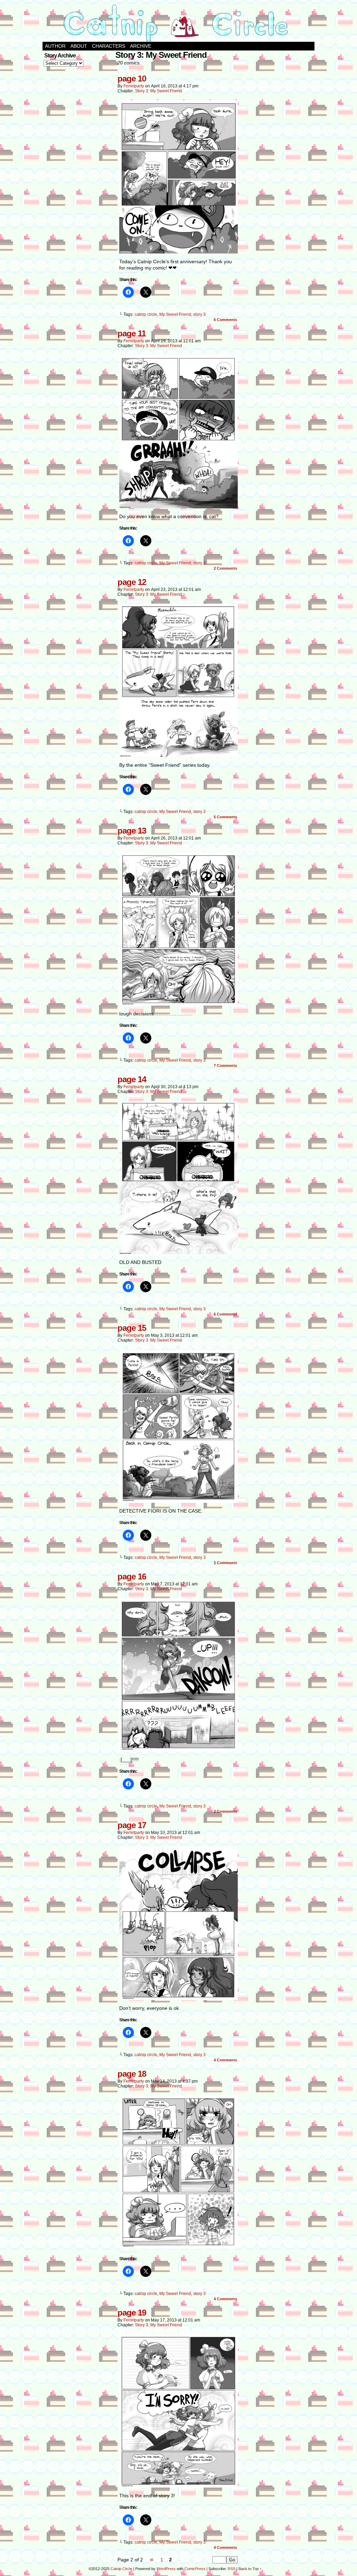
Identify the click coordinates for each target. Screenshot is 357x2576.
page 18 (132, 2074)
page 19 (132, 2313)
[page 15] (178, 1501)
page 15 (132, 1328)
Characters (109, 46)
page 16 (132, 1576)
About (79, 46)
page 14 (132, 1079)
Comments (225, 320)
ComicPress (195, 2569)
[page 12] (178, 755)
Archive (141, 46)
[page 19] (178, 2486)
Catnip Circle (121, 2569)
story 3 (199, 314)
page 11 (132, 333)
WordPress (166, 2569)
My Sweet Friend (175, 314)
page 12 (132, 582)
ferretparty (134, 86)
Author (55, 46)
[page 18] (178, 2247)
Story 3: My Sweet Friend (158, 91)
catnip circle (146, 314)
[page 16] (178, 1750)
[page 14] (178, 1252)
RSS (231, 2569)
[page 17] (178, 1998)
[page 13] (178, 1004)
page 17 (132, 1825)
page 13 (132, 831)
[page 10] (178, 252)
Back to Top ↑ (250, 2569)
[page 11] (178, 507)
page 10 (132, 79)
